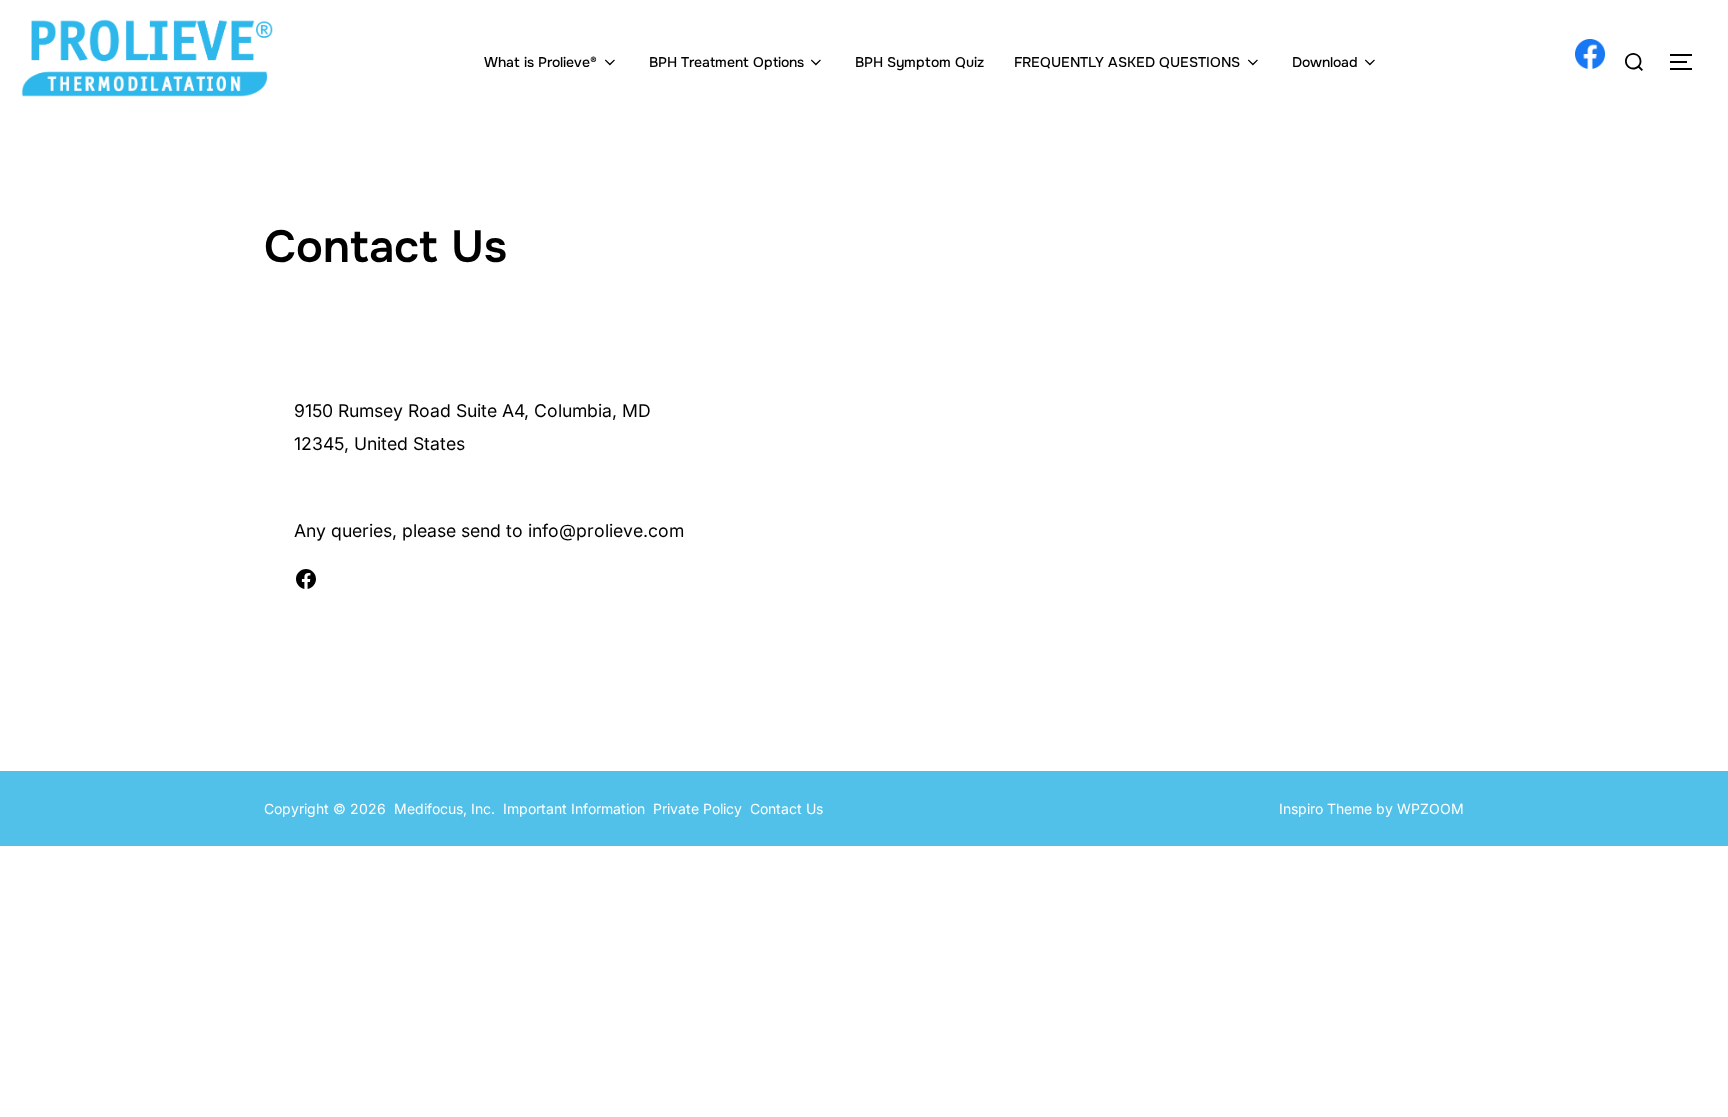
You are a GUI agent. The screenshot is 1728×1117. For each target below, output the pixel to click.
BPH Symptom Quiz (919, 62)
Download (1325, 62)
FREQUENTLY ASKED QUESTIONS (1127, 62)
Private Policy (701, 808)
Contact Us (786, 808)
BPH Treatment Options (726, 62)
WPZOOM (1430, 808)
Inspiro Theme (1325, 808)
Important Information (574, 808)
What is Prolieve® (540, 62)
